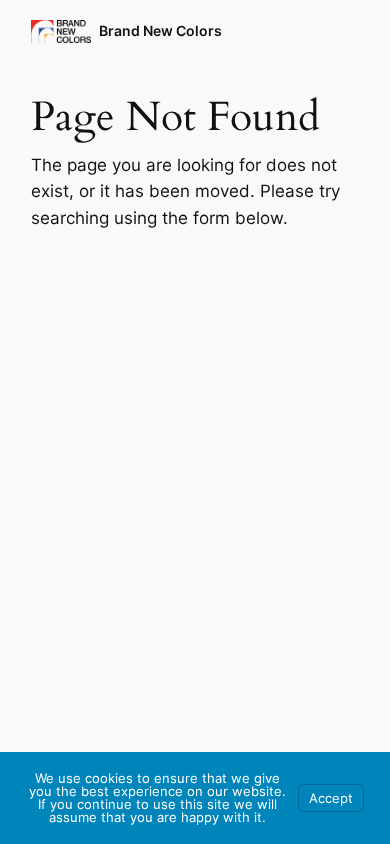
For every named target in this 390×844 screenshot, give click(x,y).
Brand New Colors (160, 30)
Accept (331, 798)
